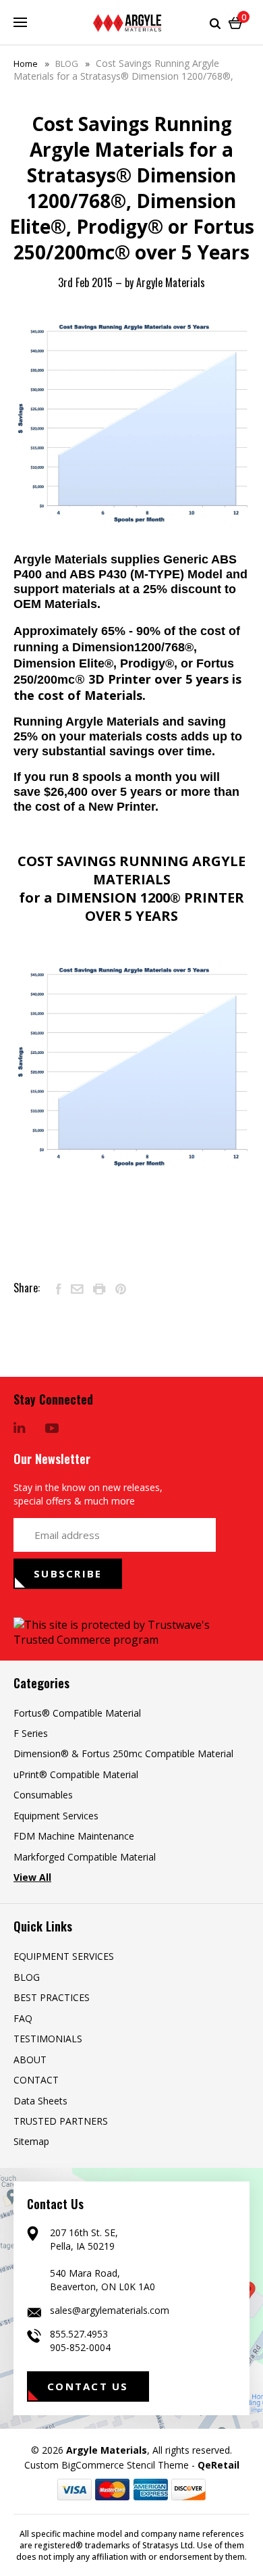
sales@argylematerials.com (110, 2310)
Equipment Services (56, 1816)
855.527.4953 (79, 2334)
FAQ (23, 2018)
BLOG (27, 1977)
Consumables (43, 1795)
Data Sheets (40, 2101)
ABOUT (30, 2060)
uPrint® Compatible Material (76, 1774)
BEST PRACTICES (52, 1997)
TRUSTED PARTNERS (61, 2121)
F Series (31, 1733)
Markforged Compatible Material (85, 1857)
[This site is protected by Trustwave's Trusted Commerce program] (131, 1632)
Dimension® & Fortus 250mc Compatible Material (123, 1753)
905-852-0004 (80, 2347)
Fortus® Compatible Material (77, 1713)
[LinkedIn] (20, 1429)
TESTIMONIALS (48, 2039)
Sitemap (31, 2141)
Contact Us (88, 2386)
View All (32, 1877)
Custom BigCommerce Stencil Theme (107, 2465)
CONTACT (36, 2080)
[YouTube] (52, 1429)
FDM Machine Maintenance (74, 1836)
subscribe (68, 1573)
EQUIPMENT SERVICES (64, 1956)
